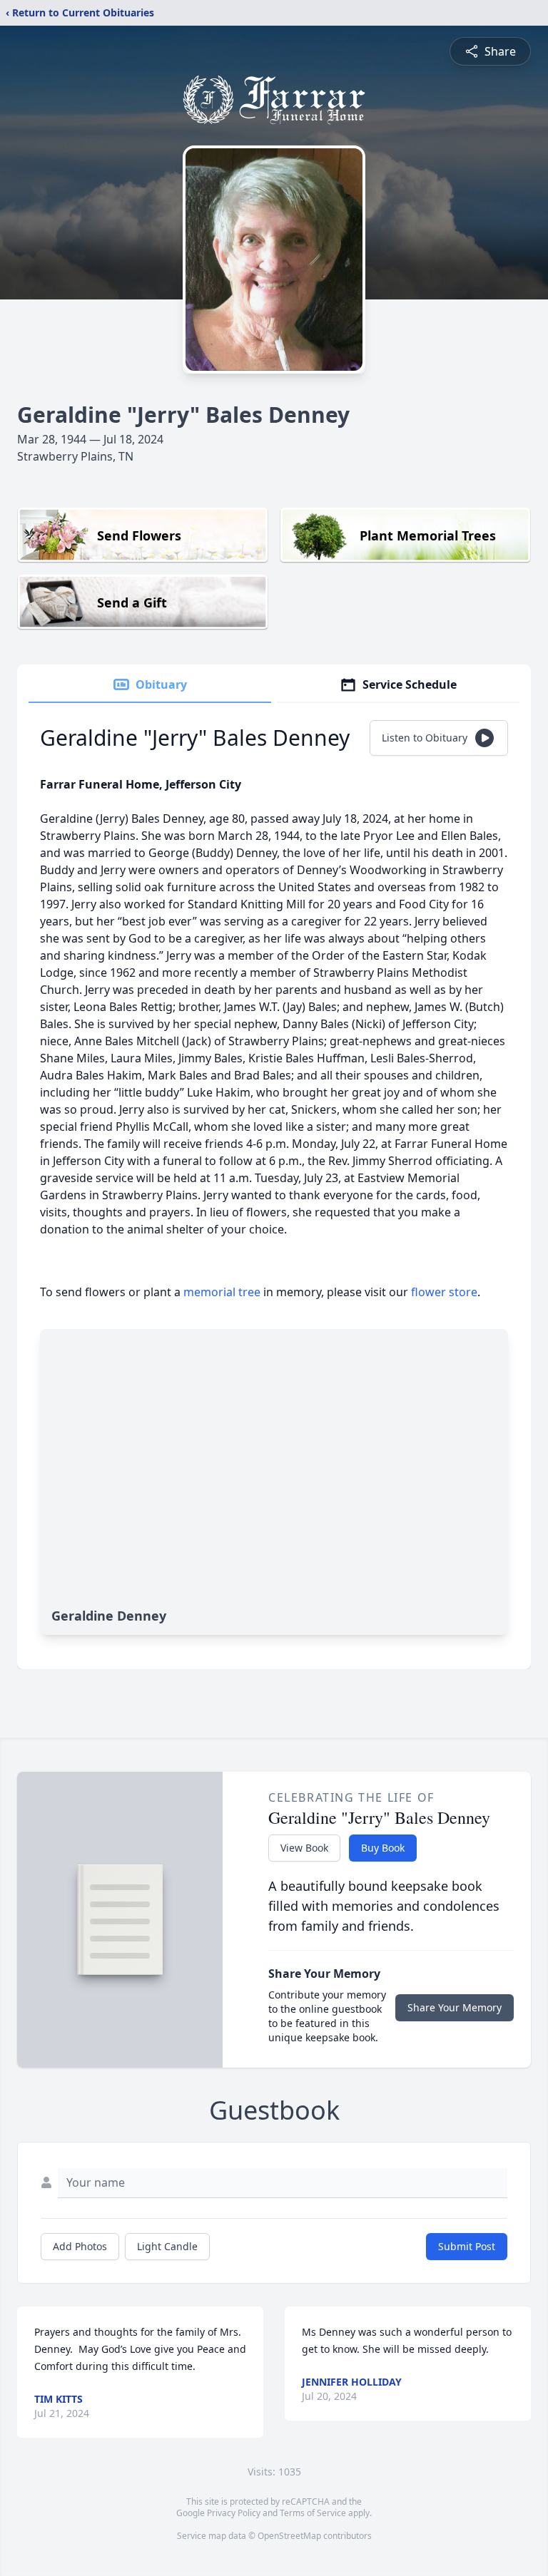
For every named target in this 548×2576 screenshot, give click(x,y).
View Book (304, 1848)
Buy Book (383, 1848)
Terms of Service (313, 2513)
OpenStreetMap (289, 2536)
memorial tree (222, 1292)
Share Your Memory (455, 2007)
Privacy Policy (234, 2513)
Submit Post (467, 2246)
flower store (444, 1292)
